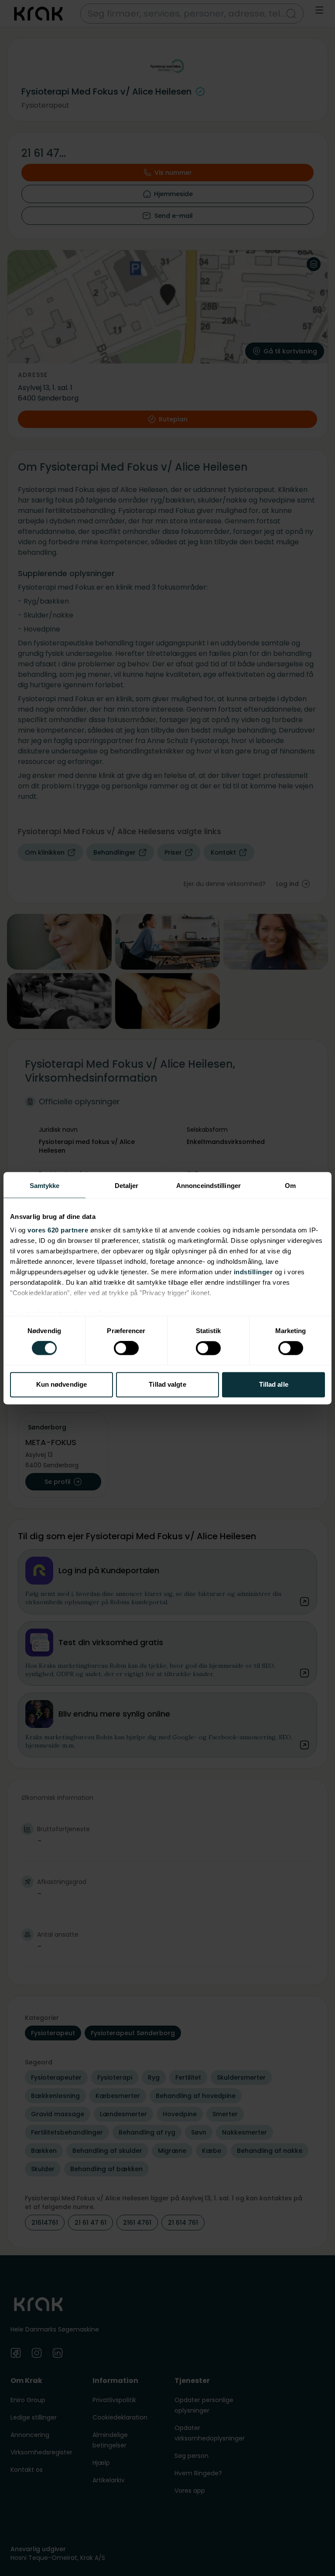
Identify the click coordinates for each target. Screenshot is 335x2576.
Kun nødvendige (62, 1384)
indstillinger (253, 1272)
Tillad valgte (167, 1384)
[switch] (126, 1348)
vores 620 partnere (58, 1230)
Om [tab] (290, 1186)
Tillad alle (274, 1384)
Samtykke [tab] (45, 1186)
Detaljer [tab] (127, 1186)
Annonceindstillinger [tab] (209, 1186)
